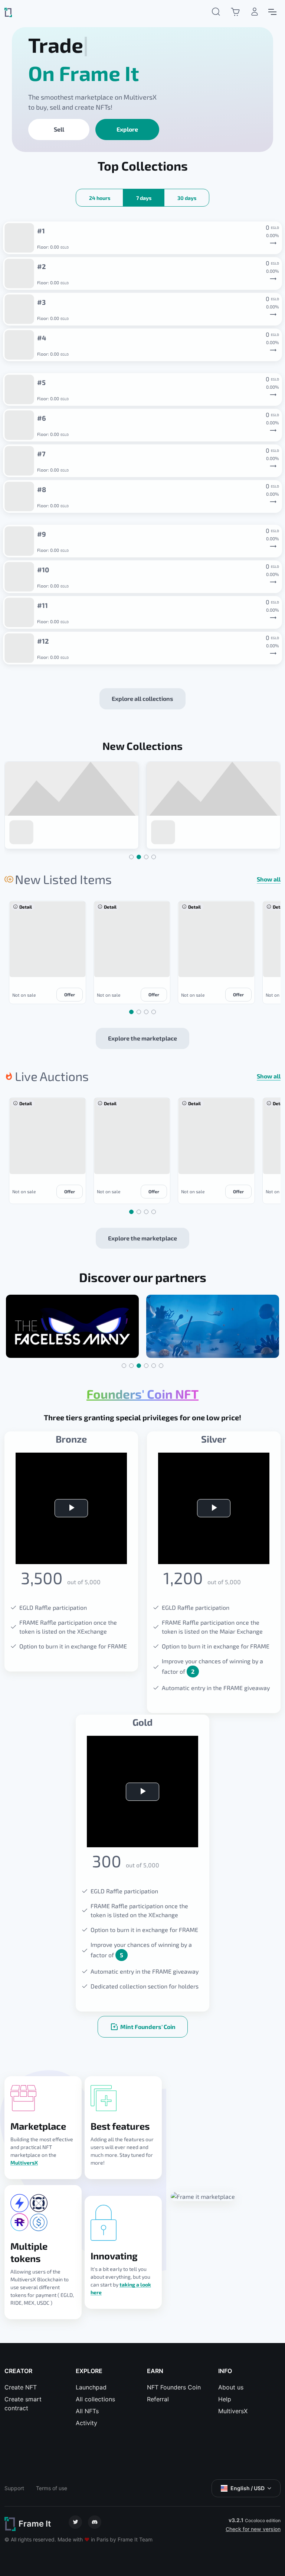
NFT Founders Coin (174, 2387)
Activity (86, 2423)
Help (225, 2399)
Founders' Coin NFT (142, 1394)
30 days (187, 198)
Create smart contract (23, 2404)
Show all (269, 879)
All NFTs (87, 2411)
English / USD (248, 2488)
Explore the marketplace (142, 1038)
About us (231, 2387)
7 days (144, 198)
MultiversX (24, 2163)
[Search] (216, 12)
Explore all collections (142, 698)
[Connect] (255, 12)
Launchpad (91, 2387)
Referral (158, 2399)
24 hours (100, 198)
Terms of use (52, 2488)
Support (14, 2488)
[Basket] (235, 12)
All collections (95, 2399)
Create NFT (21, 2387)
